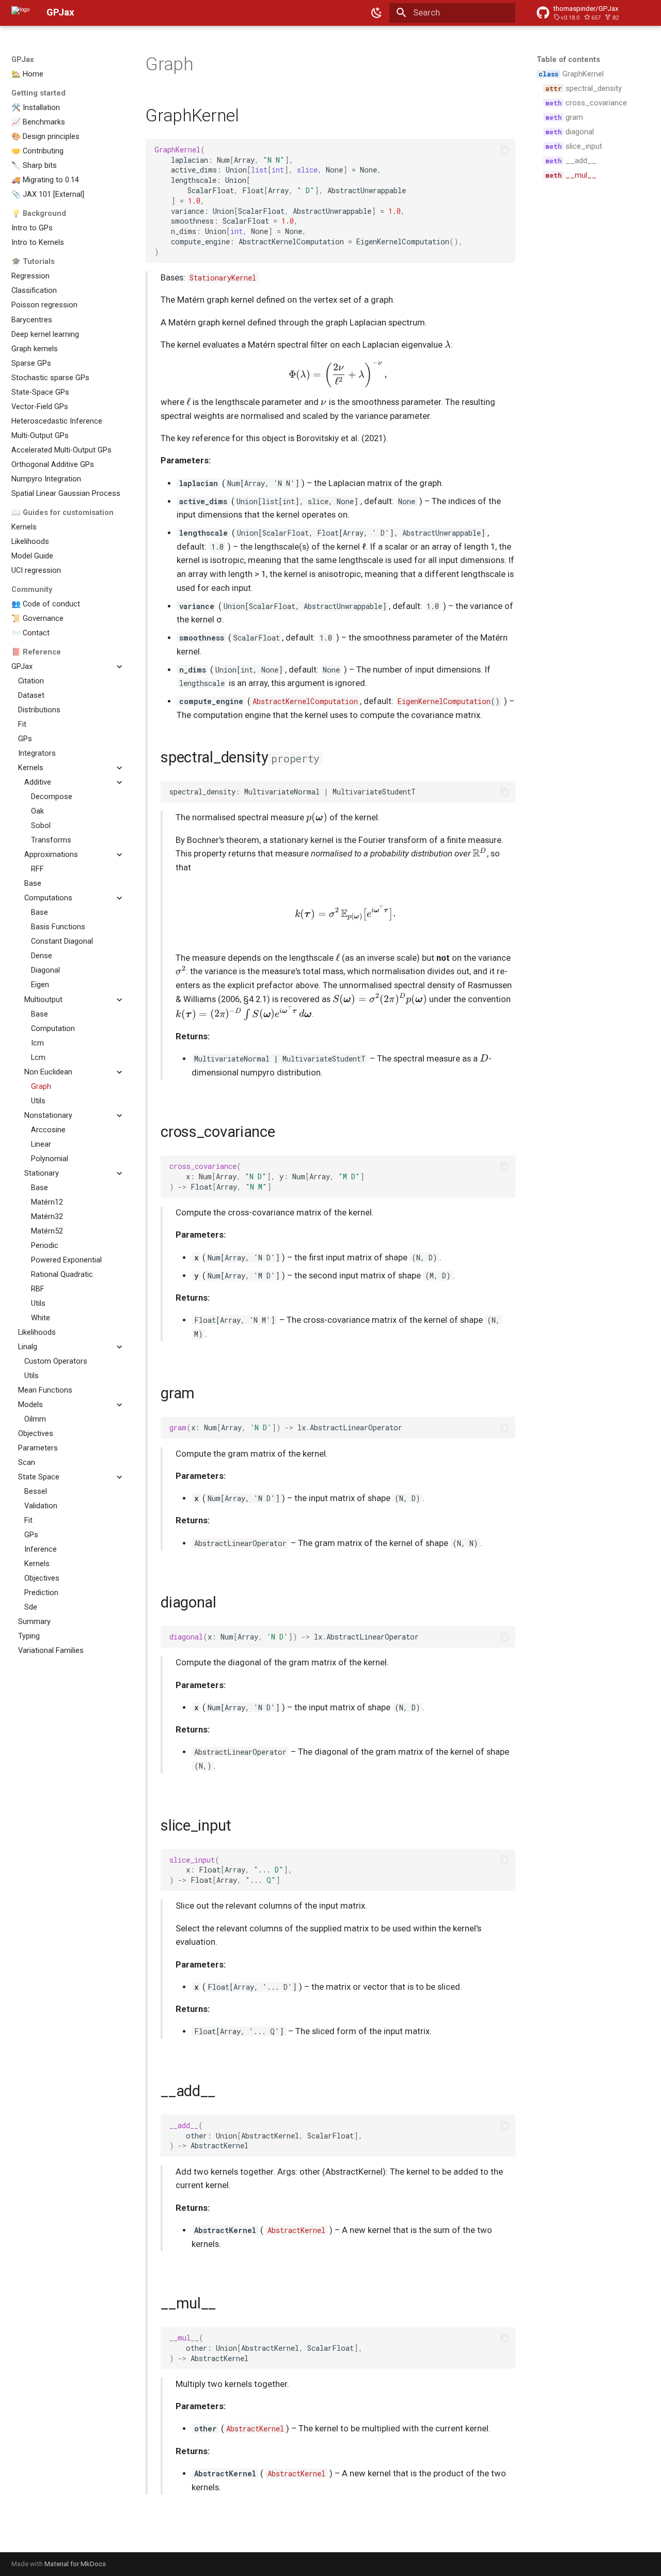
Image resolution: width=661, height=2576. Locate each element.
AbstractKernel (296, 2230)
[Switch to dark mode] (377, 13)
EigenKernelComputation (444, 701)
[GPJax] (21, 13)
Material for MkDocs (75, 2564)
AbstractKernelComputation (305, 701)
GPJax (22, 59)
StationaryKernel (223, 278)
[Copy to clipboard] (505, 150)
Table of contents (568, 59)
